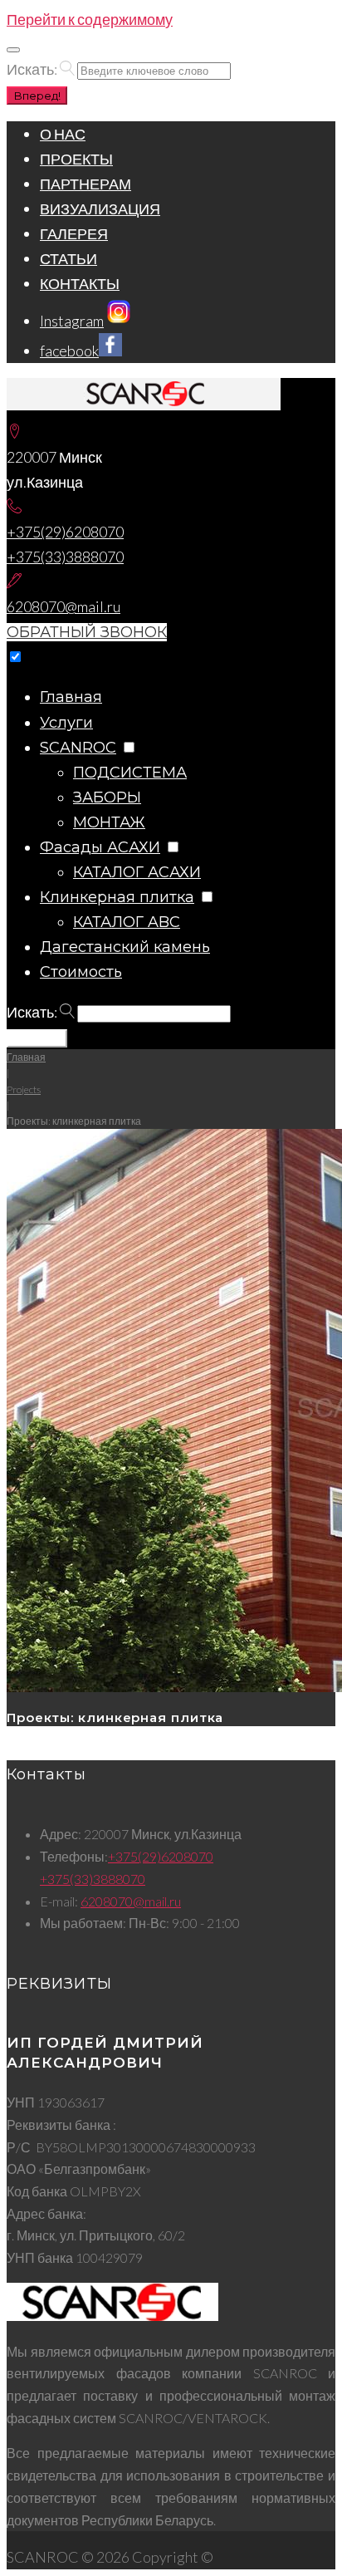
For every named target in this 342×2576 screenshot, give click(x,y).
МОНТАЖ (109, 822)
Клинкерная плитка (117, 897)
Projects (24, 1089)
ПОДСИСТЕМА (130, 773)
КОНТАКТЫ (80, 283)
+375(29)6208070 (65, 532)
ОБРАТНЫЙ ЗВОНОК (87, 632)
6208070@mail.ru (64, 606)
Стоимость (81, 972)
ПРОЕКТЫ (76, 159)
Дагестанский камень (125, 947)
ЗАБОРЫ (107, 797)
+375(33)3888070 (65, 557)
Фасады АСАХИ (100, 847)
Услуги (66, 723)
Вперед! (37, 96)
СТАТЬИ (68, 258)
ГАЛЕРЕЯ (74, 233)
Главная (71, 697)
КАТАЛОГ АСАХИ (137, 872)
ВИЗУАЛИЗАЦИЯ (100, 209)
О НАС (63, 134)
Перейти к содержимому (90, 19)
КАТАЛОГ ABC (127, 922)
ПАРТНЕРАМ (85, 184)
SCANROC (78, 748)
